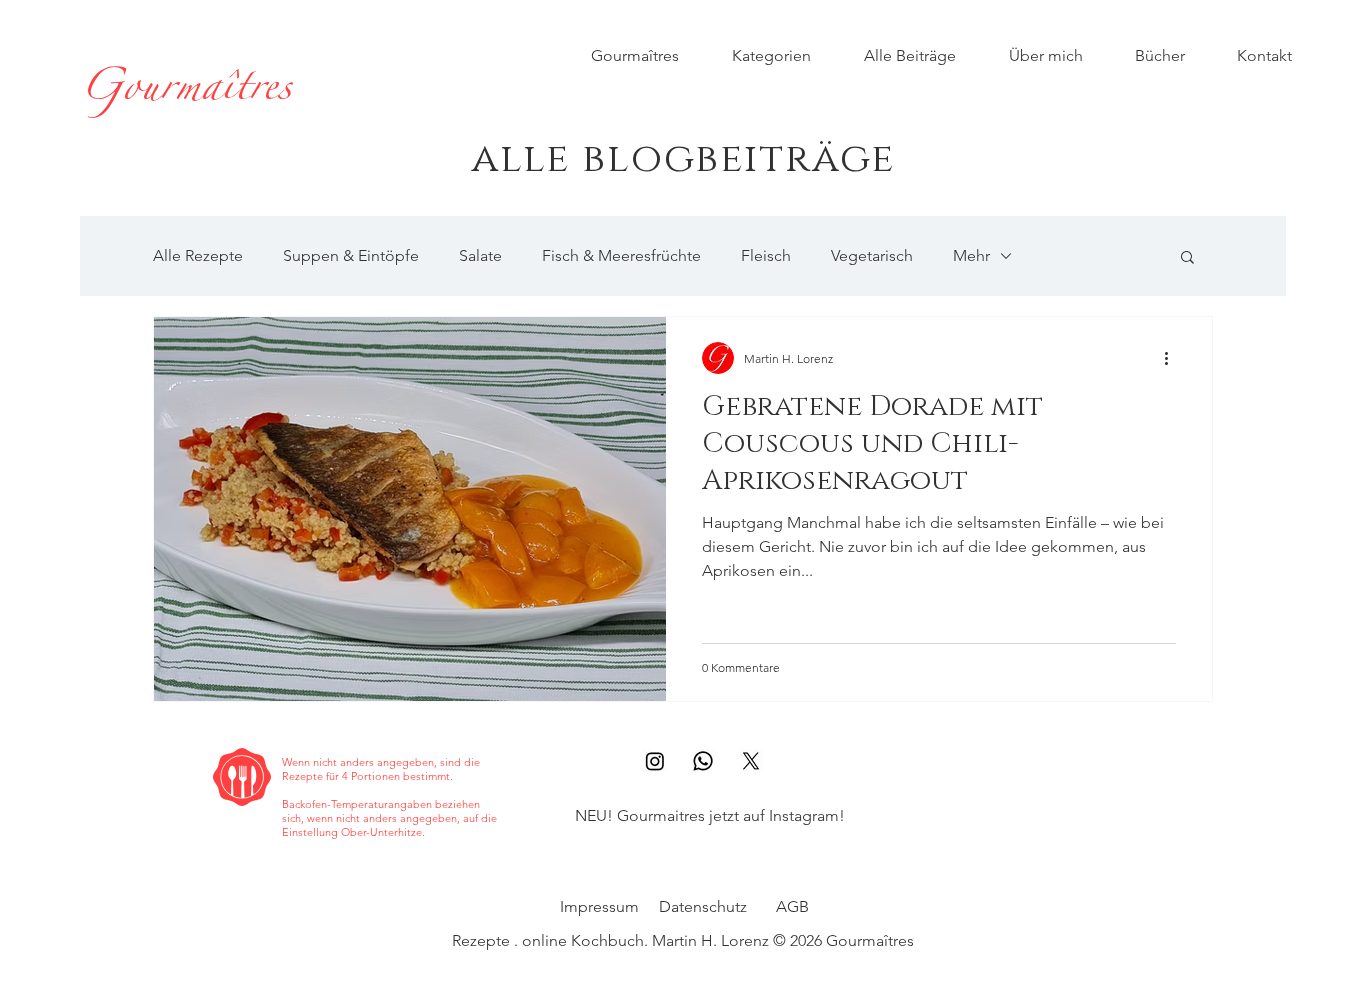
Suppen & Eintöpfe (351, 255)
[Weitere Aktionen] (1173, 358)
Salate (480, 255)
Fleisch (766, 255)
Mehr (971, 255)
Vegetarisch (872, 255)
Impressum (599, 906)
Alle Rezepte (198, 255)
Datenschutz (703, 906)
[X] (751, 761)
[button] (1187, 258)
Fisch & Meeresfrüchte (621, 255)
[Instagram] (655, 761)
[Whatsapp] (703, 761)
